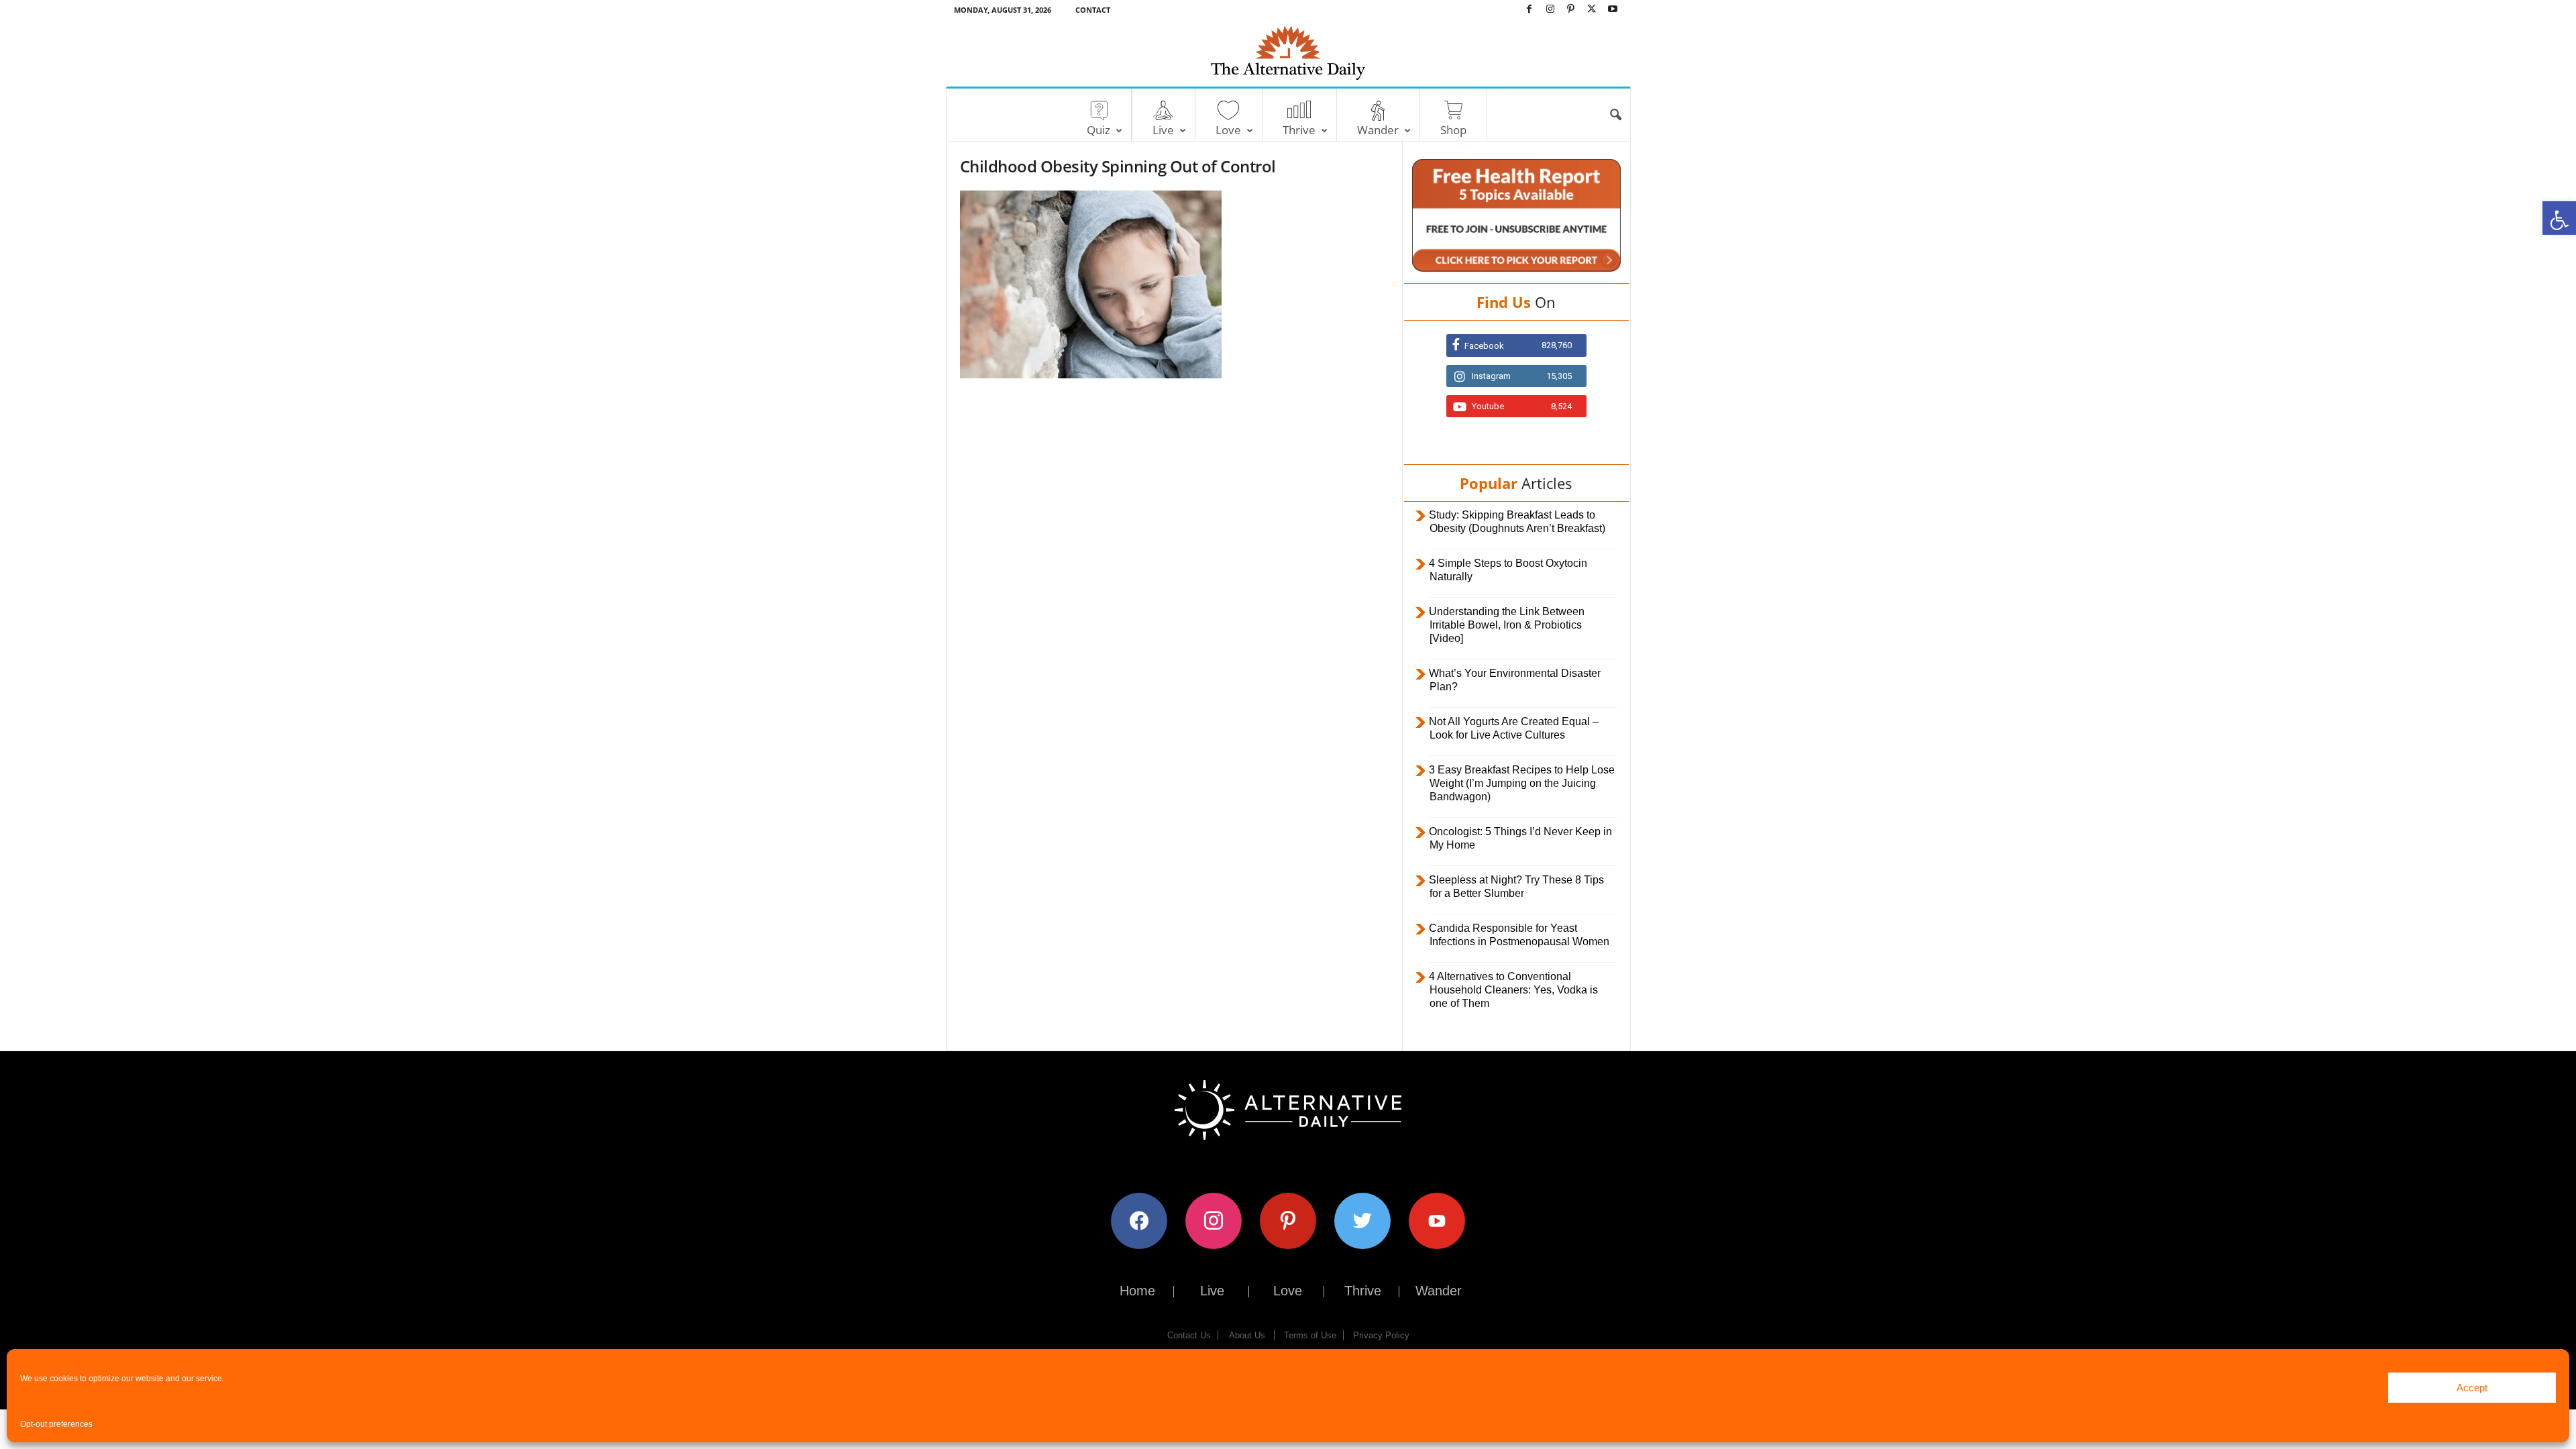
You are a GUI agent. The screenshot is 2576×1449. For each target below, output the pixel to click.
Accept (2472, 1388)
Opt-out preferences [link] (56, 1424)
